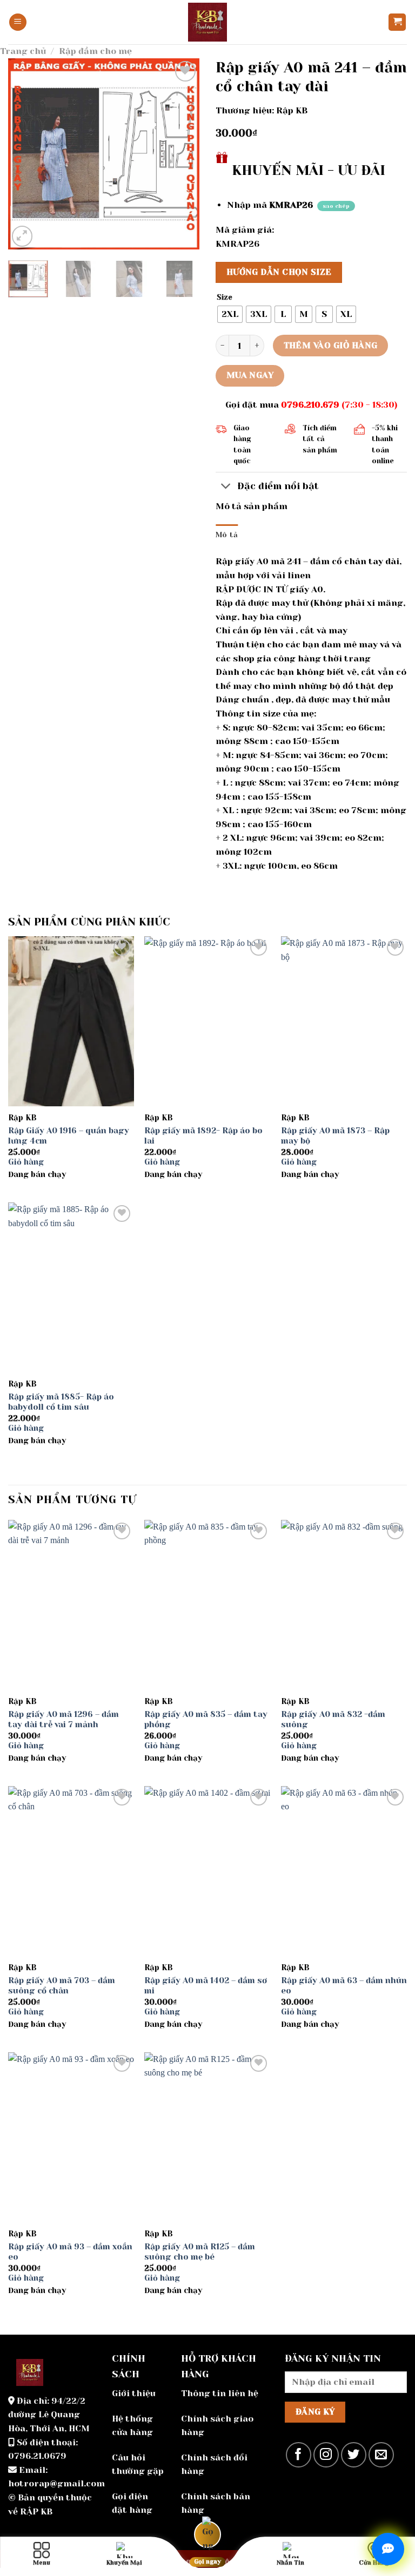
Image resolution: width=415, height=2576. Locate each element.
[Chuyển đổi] (226, 487)
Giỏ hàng (26, 1162)
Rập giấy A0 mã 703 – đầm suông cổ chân (62, 1986)
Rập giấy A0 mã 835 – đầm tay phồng (206, 1720)
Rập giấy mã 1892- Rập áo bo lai (203, 1136)
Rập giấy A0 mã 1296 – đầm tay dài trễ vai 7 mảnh (63, 1720)
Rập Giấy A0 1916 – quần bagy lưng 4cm (69, 1136)
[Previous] (25, 154)
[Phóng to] (22, 236)
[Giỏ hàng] (397, 22)
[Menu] (18, 22)
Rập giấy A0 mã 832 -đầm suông (333, 1720)
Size (225, 298)
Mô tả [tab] (227, 535)
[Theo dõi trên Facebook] (299, 2455)
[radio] (230, 314)
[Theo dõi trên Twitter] (354, 2455)
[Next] (182, 154)
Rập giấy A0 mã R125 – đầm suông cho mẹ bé (200, 2252)
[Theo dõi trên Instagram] (326, 2455)
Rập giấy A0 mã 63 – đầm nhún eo (344, 1986)
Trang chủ (23, 51)
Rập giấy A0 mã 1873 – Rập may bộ (335, 1136)
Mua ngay (250, 375)
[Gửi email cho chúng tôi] (381, 2455)
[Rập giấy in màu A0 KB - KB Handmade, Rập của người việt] (207, 22)
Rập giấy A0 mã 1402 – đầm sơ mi (206, 1986)
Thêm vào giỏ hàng (331, 346)
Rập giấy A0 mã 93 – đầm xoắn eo (70, 2252)
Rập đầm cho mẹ (95, 51)
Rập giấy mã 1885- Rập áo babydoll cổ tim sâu (61, 1402)
